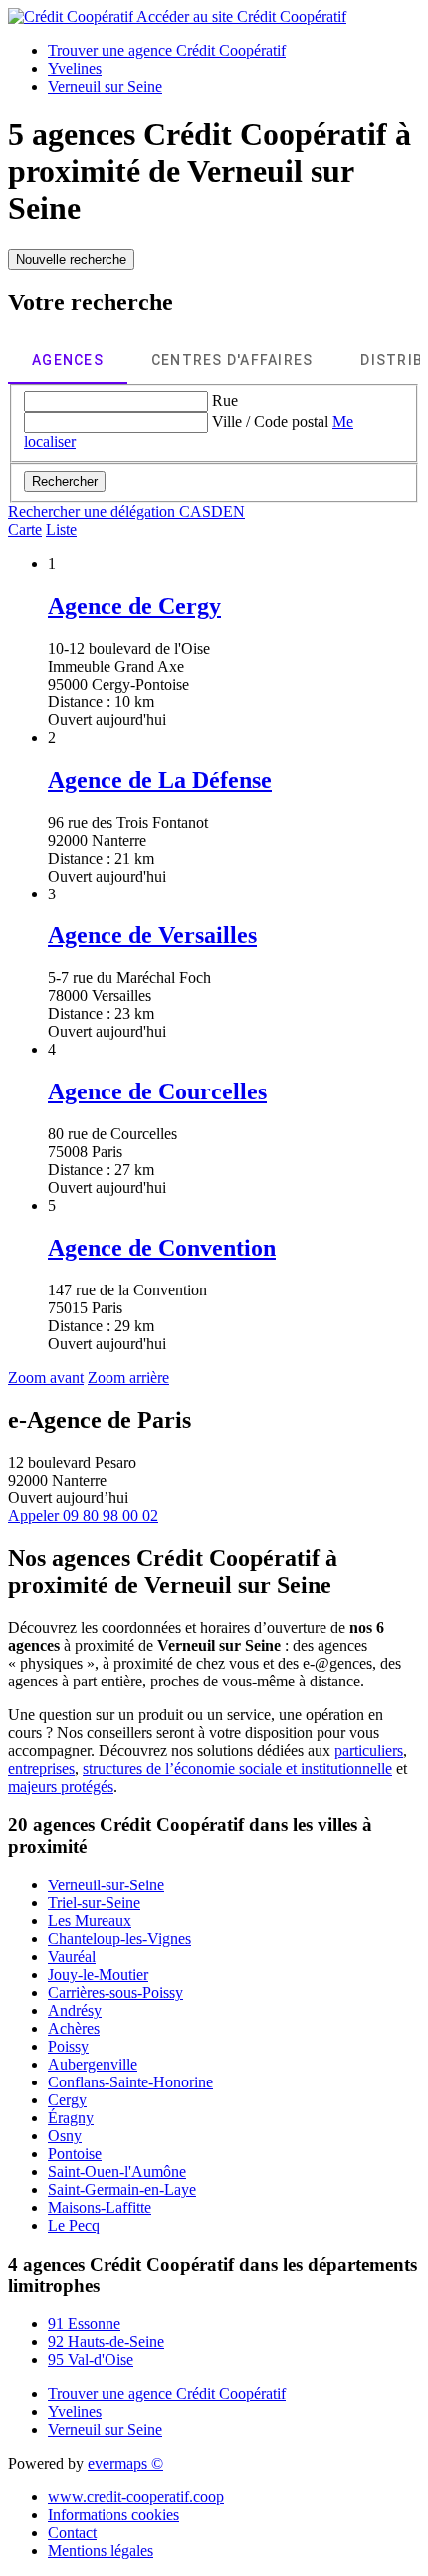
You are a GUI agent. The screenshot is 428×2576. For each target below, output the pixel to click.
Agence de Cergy (134, 606)
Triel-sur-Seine (94, 1903)
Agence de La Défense (160, 780)
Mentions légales (101, 2551)
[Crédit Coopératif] (72, 16)
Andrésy (75, 2010)
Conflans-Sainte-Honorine (130, 2082)
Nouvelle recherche (71, 259)
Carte (25, 530)
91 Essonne (84, 2324)
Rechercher (65, 481)
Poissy (68, 2046)
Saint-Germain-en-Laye (122, 2189)
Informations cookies (113, 2515)
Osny (65, 2136)
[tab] (68, 360)
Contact (72, 2533)
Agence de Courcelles (157, 1091)
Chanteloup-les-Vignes (119, 1939)
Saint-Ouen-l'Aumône (117, 2172)
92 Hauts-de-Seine (106, 2342)
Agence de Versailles (152, 935)
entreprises (41, 1769)
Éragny (71, 2118)
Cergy (67, 2100)
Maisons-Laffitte (100, 2207)
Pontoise (75, 2154)
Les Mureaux (90, 1921)
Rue (225, 400)
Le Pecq (74, 2225)
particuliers (369, 1751)
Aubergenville (93, 2064)
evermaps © (125, 2463)
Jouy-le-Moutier (98, 1975)
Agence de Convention (162, 1248)
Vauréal (72, 1957)
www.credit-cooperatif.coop (136, 2497)
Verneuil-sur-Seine (106, 1885)
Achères (74, 2028)
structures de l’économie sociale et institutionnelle (237, 1769)
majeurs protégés (61, 1786)
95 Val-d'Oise (91, 2360)
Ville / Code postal (270, 421)
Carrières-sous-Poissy (115, 1992)
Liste (61, 530)
